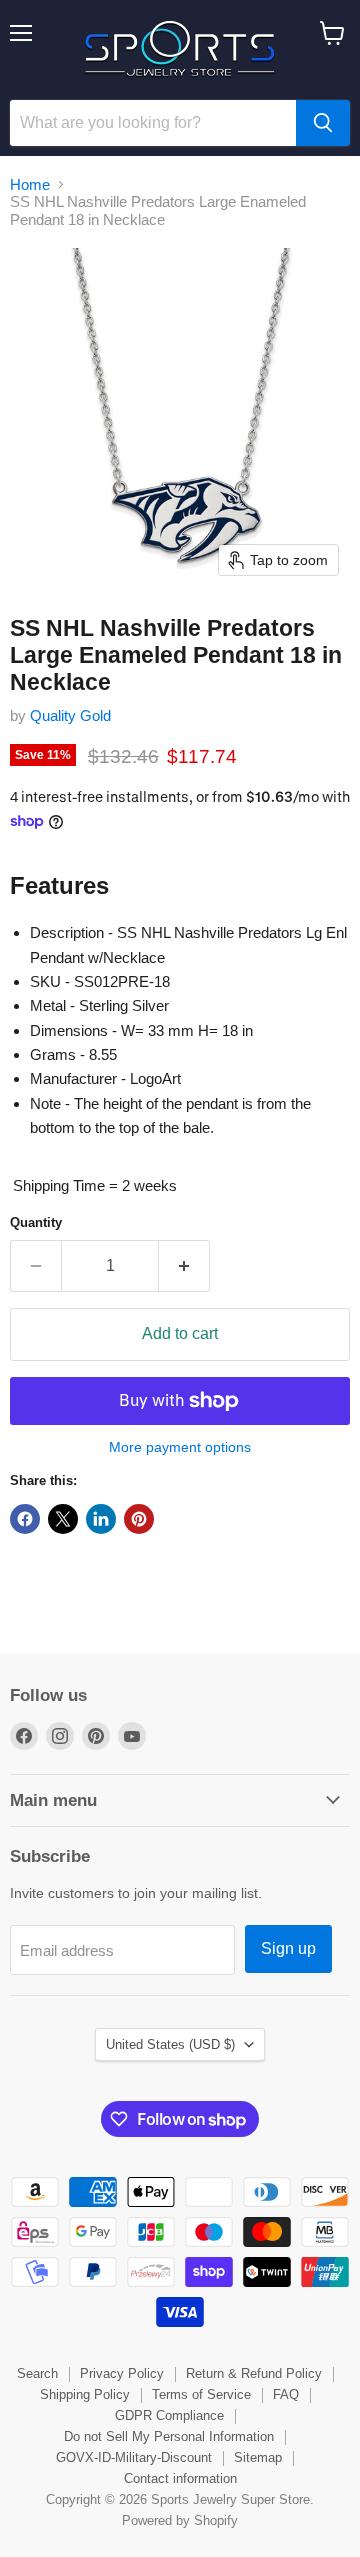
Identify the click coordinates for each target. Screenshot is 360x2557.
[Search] (323, 123)
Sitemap (258, 2457)
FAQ (286, 2394)
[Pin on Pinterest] (139, 1519)
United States (170, 2044)
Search (37, 2373)
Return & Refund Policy (254, 2373)
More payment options (180, 1447)
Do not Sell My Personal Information (169, 2436)
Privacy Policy (122, 2373)
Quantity (36, 1222)
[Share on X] (63, 1519)
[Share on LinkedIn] (101, 1519)
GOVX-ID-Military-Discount (134, 2457)
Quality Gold (70, 715)
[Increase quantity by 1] (184, 1266)
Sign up (288, 1948)
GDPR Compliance (169, 2415)
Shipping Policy (85, 2394)
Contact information (180, 2478)
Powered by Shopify (180, 2520)
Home (30, 184)
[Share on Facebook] (25, 1519)
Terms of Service (201, 2394)
